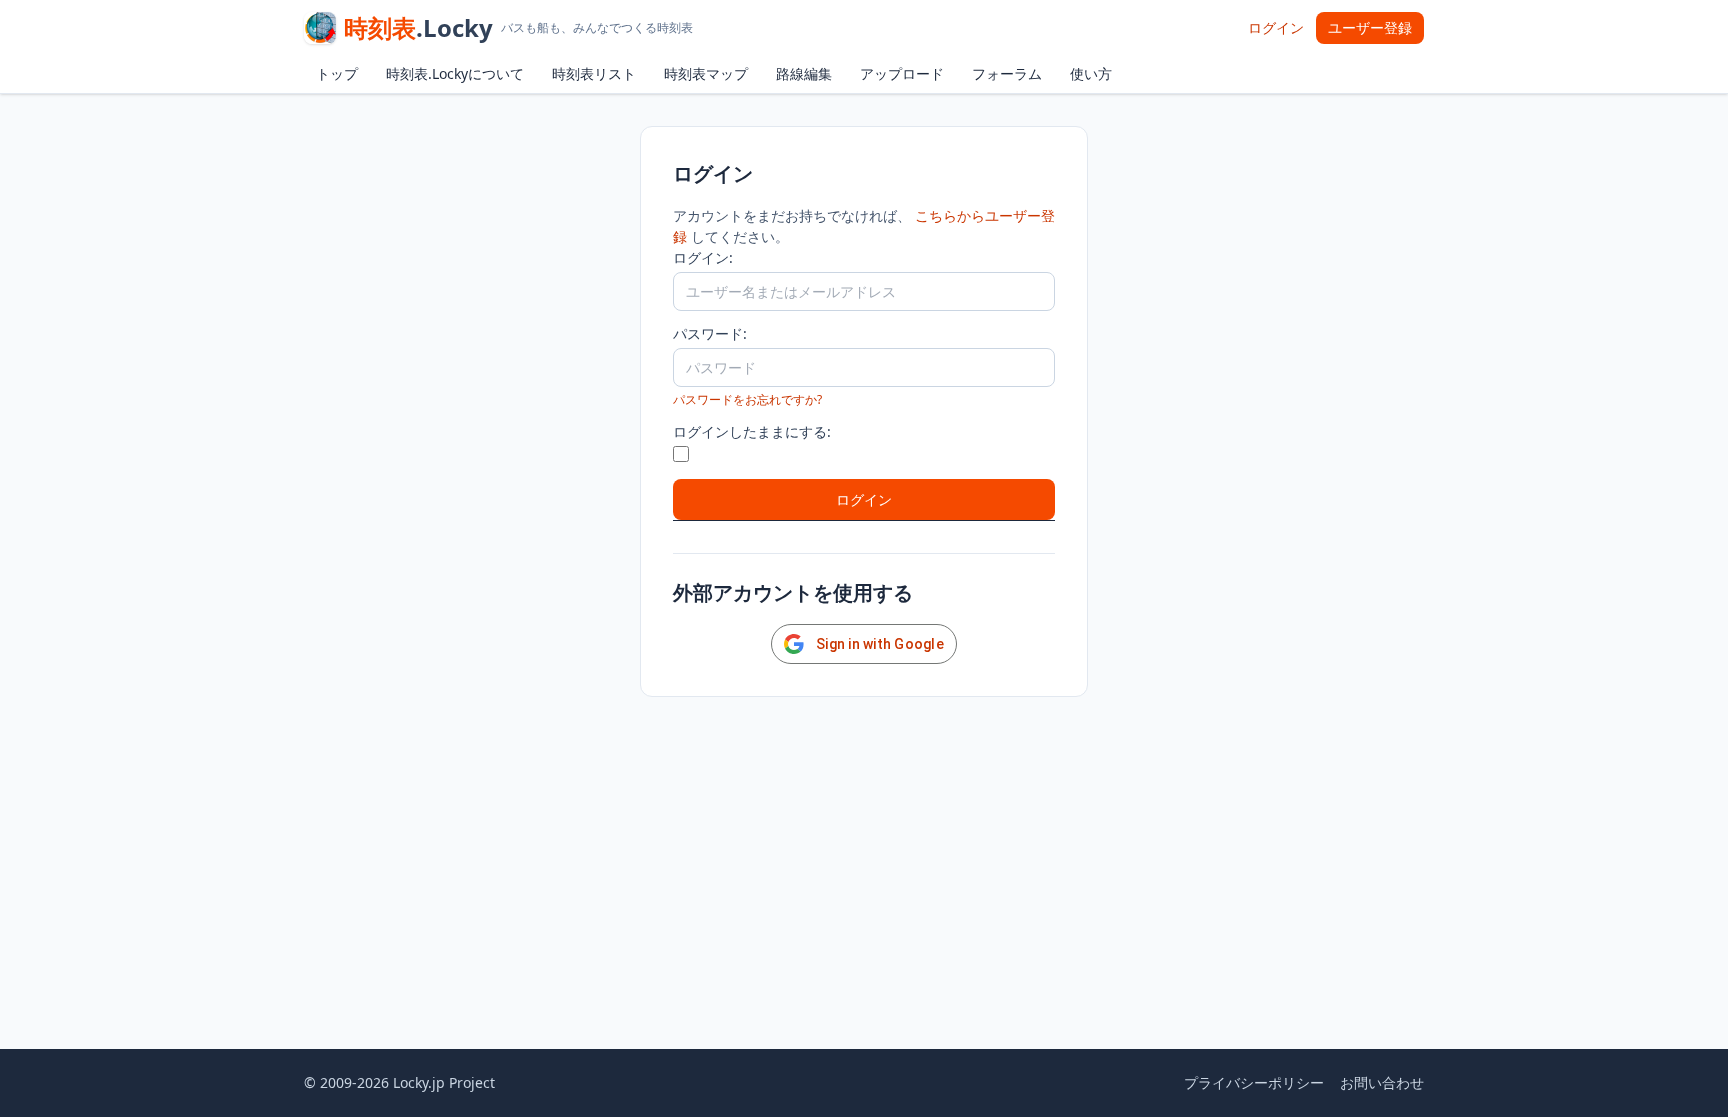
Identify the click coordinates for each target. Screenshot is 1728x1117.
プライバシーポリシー (1254, 1082)
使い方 (1091, 73)
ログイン (1276, 27)
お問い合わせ (1382, 1082)
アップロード (902, 73)
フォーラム (1007, 73)
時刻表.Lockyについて (455, 73)
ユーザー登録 (1370, 27)
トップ (337, 73)
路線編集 (804, 73)
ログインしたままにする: (752, 431)
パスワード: (710, 333)
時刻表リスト (594, 73)
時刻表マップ (706, 73)
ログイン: (703, 257)
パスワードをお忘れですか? (747, 399)
